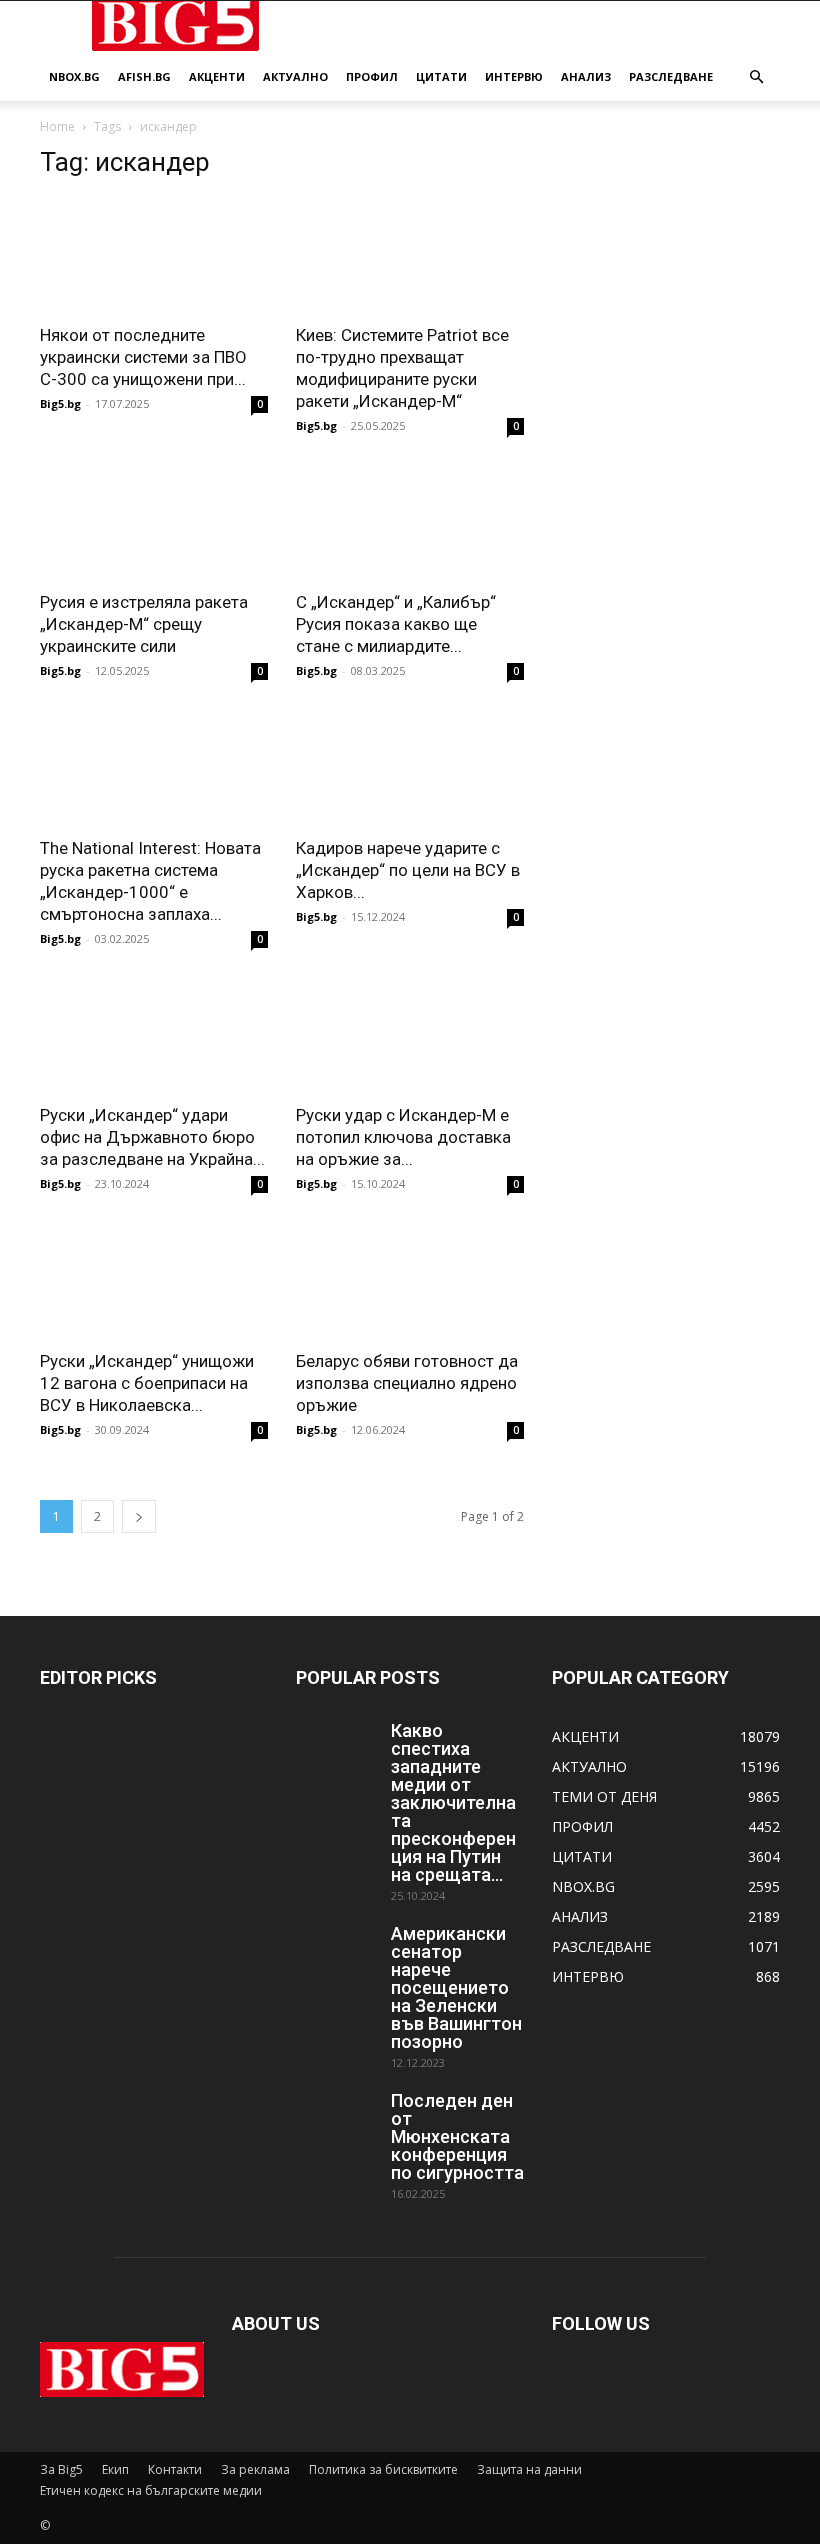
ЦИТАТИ (441, 76)
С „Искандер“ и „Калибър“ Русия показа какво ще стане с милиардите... (396, 624)
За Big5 (61, 2469)
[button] (756, 77)
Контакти (175, 2469)
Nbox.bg (74, 76)
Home (57, 126)
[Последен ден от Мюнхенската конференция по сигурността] (336, 2120)
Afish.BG (144, 76)
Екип (115, 2469)
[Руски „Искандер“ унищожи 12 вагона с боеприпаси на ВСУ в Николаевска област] (154, 1280)
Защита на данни (529, 2469)
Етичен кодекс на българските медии (151, 2490)
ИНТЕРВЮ (514, 76)
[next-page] (139, 1516)
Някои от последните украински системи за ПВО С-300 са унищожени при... (143, 357)
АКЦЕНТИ (217, 76)
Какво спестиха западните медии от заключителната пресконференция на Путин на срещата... (453, 1802)
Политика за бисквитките (383, 2469)
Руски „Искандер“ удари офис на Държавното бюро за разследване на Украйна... (152, 1137)
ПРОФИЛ (372, 76)
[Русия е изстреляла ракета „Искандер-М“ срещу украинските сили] (154, 522)
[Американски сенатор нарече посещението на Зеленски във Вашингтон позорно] (336, 1953)
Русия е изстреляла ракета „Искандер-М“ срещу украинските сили (144, 624)
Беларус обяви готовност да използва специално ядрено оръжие (407, 1383)
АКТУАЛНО (295, 76)
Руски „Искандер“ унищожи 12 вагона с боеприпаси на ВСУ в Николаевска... (147, 1383)
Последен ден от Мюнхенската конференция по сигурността (457, 2136)
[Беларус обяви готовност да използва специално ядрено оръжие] (410, 1280)
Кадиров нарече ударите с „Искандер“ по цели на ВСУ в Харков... (408, 870)
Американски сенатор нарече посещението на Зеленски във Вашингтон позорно (456, 1987)
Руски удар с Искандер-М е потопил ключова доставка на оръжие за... (403, 1137)
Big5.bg (60, 403)
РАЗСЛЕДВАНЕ (671, 76)
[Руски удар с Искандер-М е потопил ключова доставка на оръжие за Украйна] (410, 1035)
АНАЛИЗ (586, 76)
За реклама (255, 2469)
